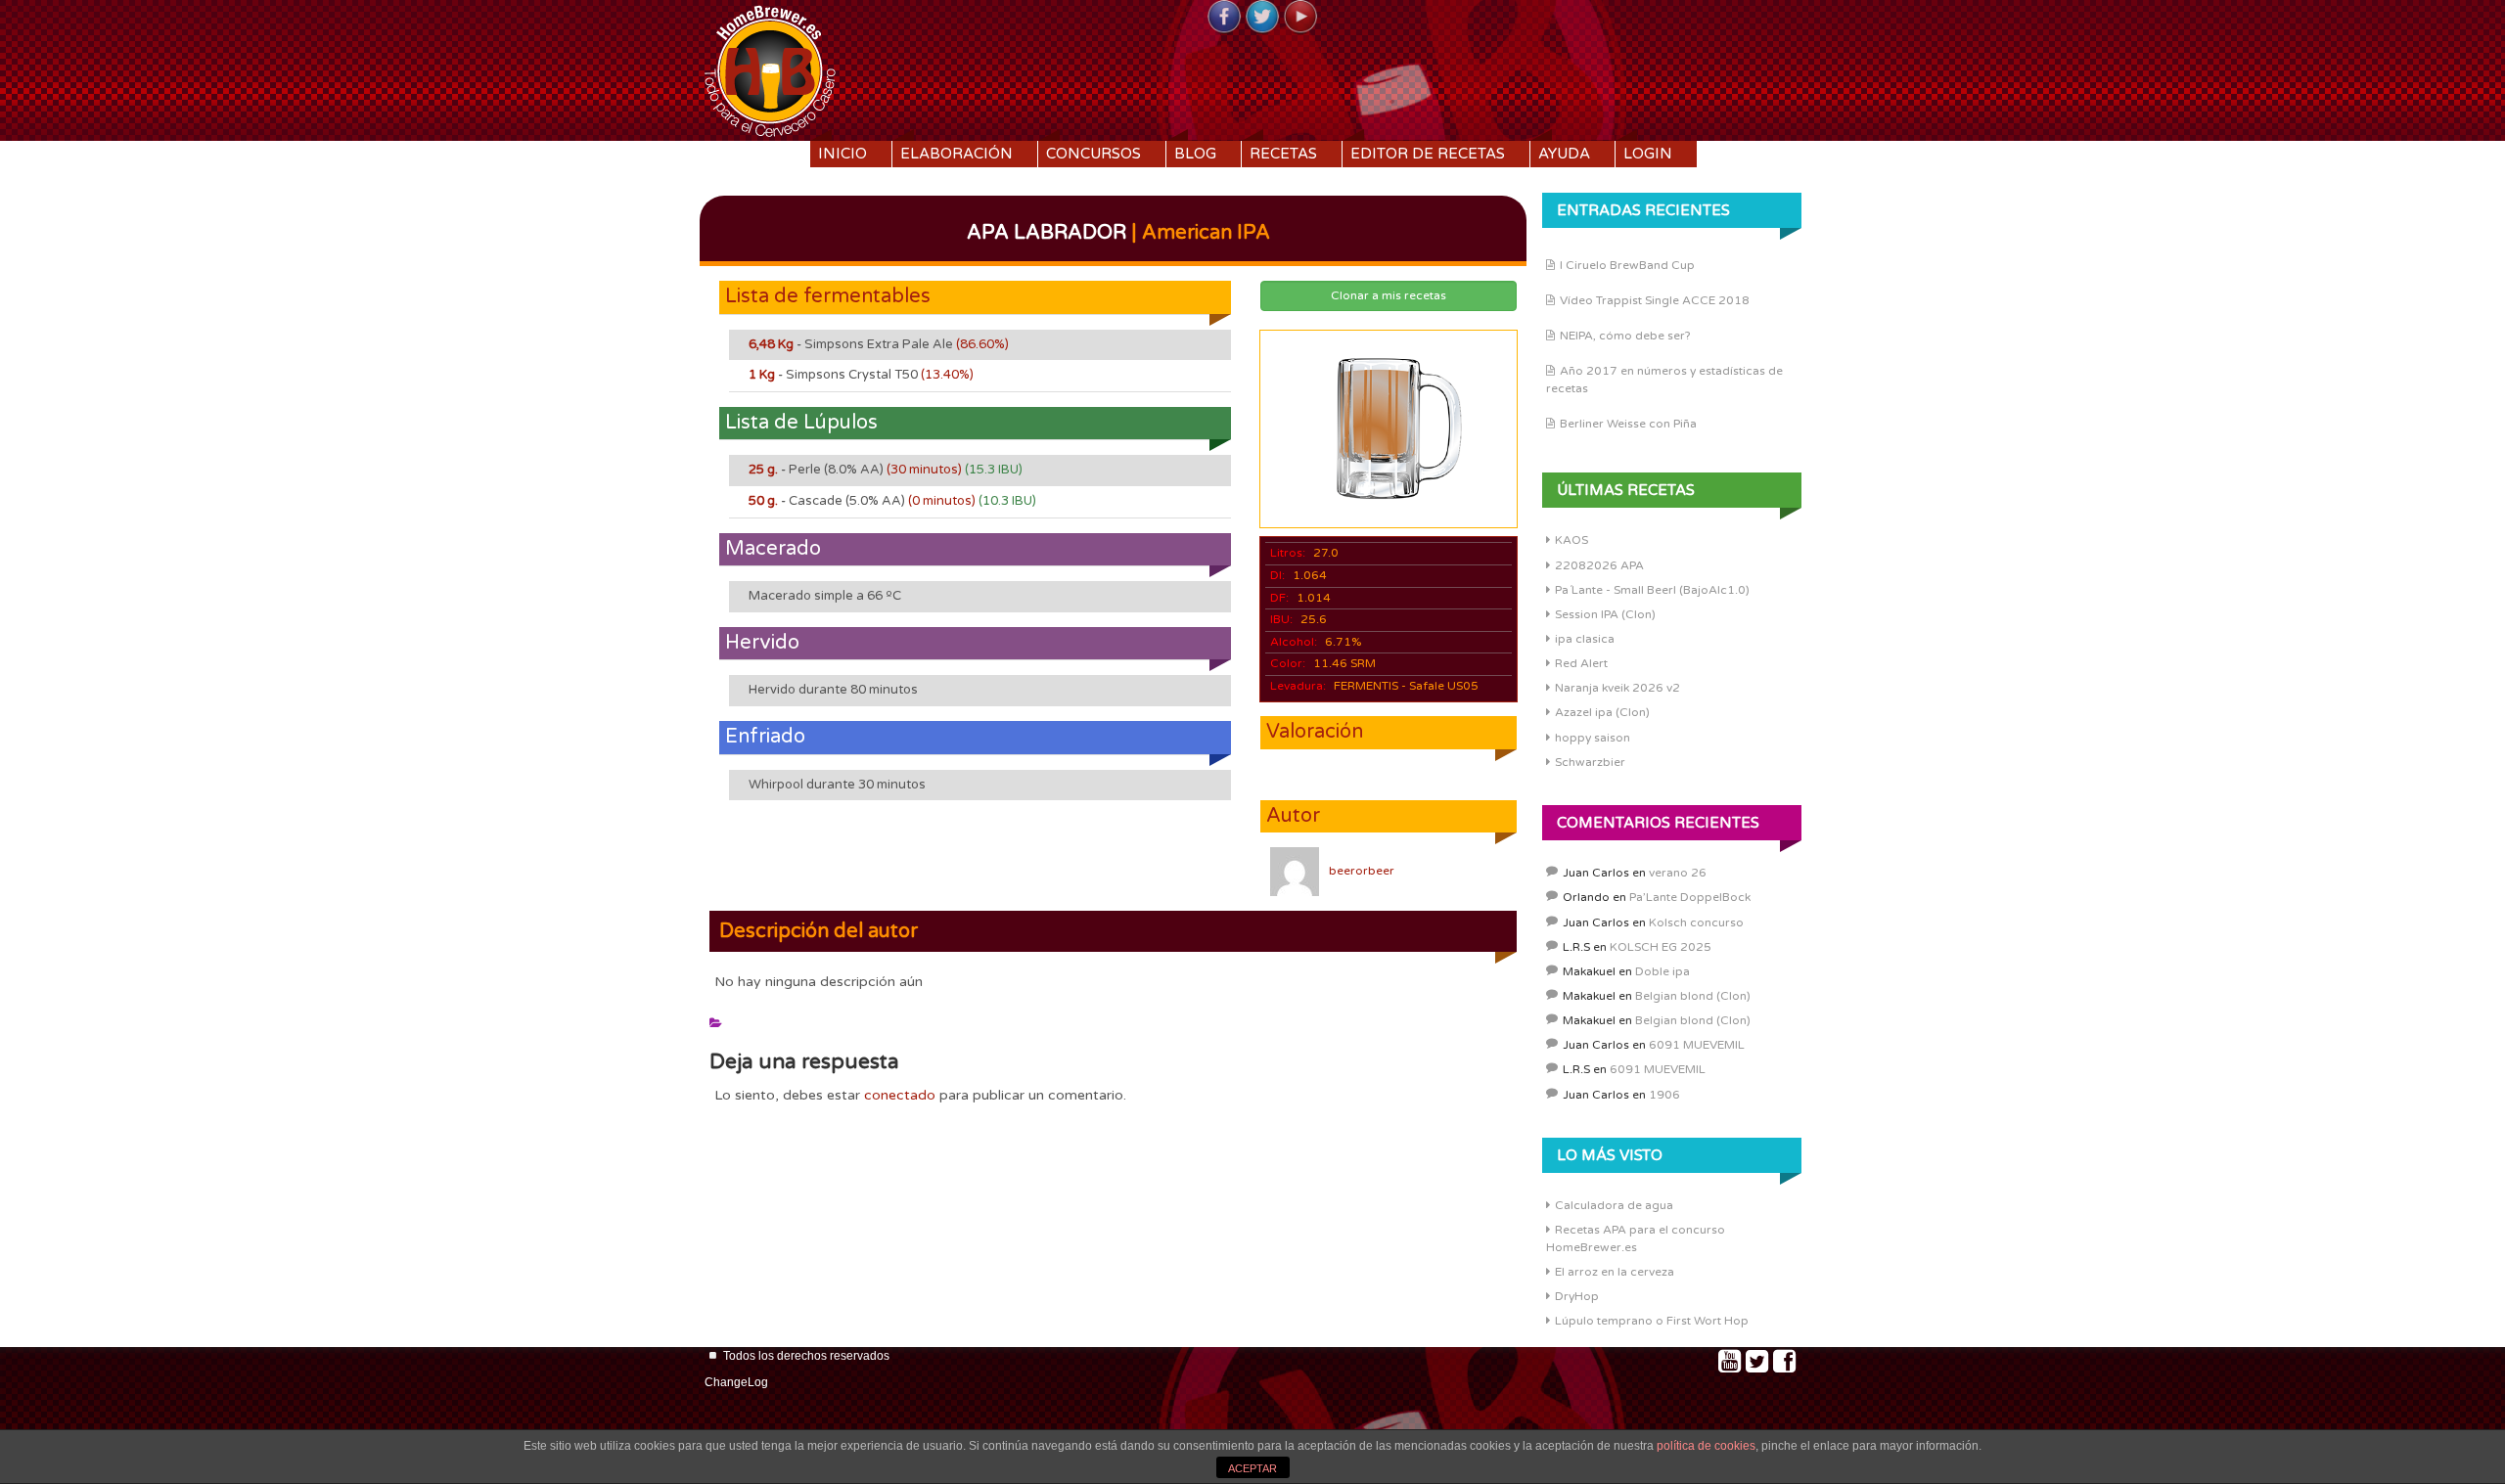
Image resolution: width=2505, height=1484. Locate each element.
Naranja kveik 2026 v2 (1617, 688)
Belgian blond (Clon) (1693, 996)
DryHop (1577, 1296)
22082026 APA (1599, 565)
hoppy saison (1593, 738)
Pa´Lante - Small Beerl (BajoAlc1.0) (1652, 590)
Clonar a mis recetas (1389, 295)
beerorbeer (1362, 871)
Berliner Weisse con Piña (1628, 424)
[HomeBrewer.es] (770, 68)
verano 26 (1678, 873)
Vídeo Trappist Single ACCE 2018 (1655, 300)
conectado (900, 1095)
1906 (1664, 1095)
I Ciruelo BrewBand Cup (1627, 265)
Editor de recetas (1428, 154)
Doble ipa (1662, 971)
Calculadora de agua (1614, 1205)
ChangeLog (736, 1382)
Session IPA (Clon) (1605, 614)
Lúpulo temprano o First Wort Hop (1652, 1321)
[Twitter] (1262, 18)
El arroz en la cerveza (1615, 1272)
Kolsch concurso (1696, 922)
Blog (1195, 154)
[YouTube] (1300, 18)
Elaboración (956, 154)
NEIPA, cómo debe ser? (1625, 336)
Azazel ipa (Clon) (1602, 712)
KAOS (1571, 540)
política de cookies (1706, 1446)
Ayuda (1564, 154)
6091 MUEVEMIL (1697, 1045)
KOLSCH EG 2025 (1661, 947)
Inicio (843, 154)
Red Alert (1581, 663)
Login (1648, 154)
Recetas (1283, 154)
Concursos (1093, 154)
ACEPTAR (1252, 1468)
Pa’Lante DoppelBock (1690, 897)
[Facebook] (1224, 18)
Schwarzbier (1590, 762)
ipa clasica (1585, 639)
